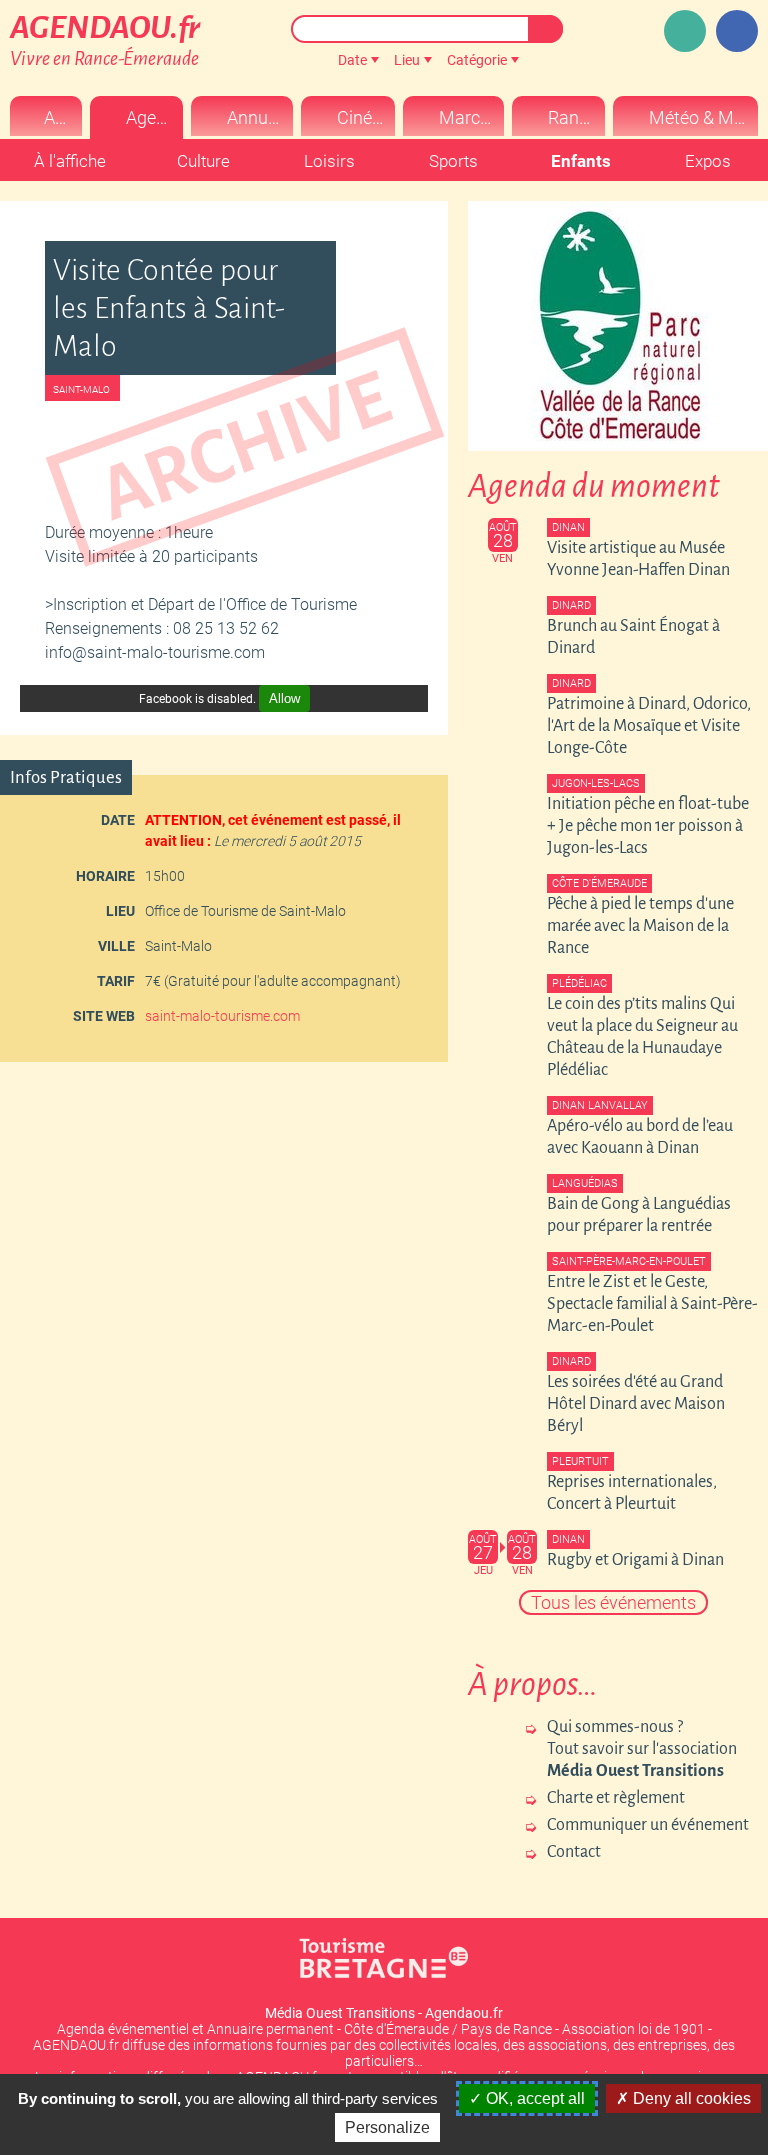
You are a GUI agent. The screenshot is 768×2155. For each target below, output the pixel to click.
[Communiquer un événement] (685, 31)
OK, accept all (533, 2098)
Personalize (387, 2127)
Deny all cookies (690, 2098)
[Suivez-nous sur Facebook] (737, 31)
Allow (284, 698)
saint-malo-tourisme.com (222, 1016)
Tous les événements (613, 1602)
